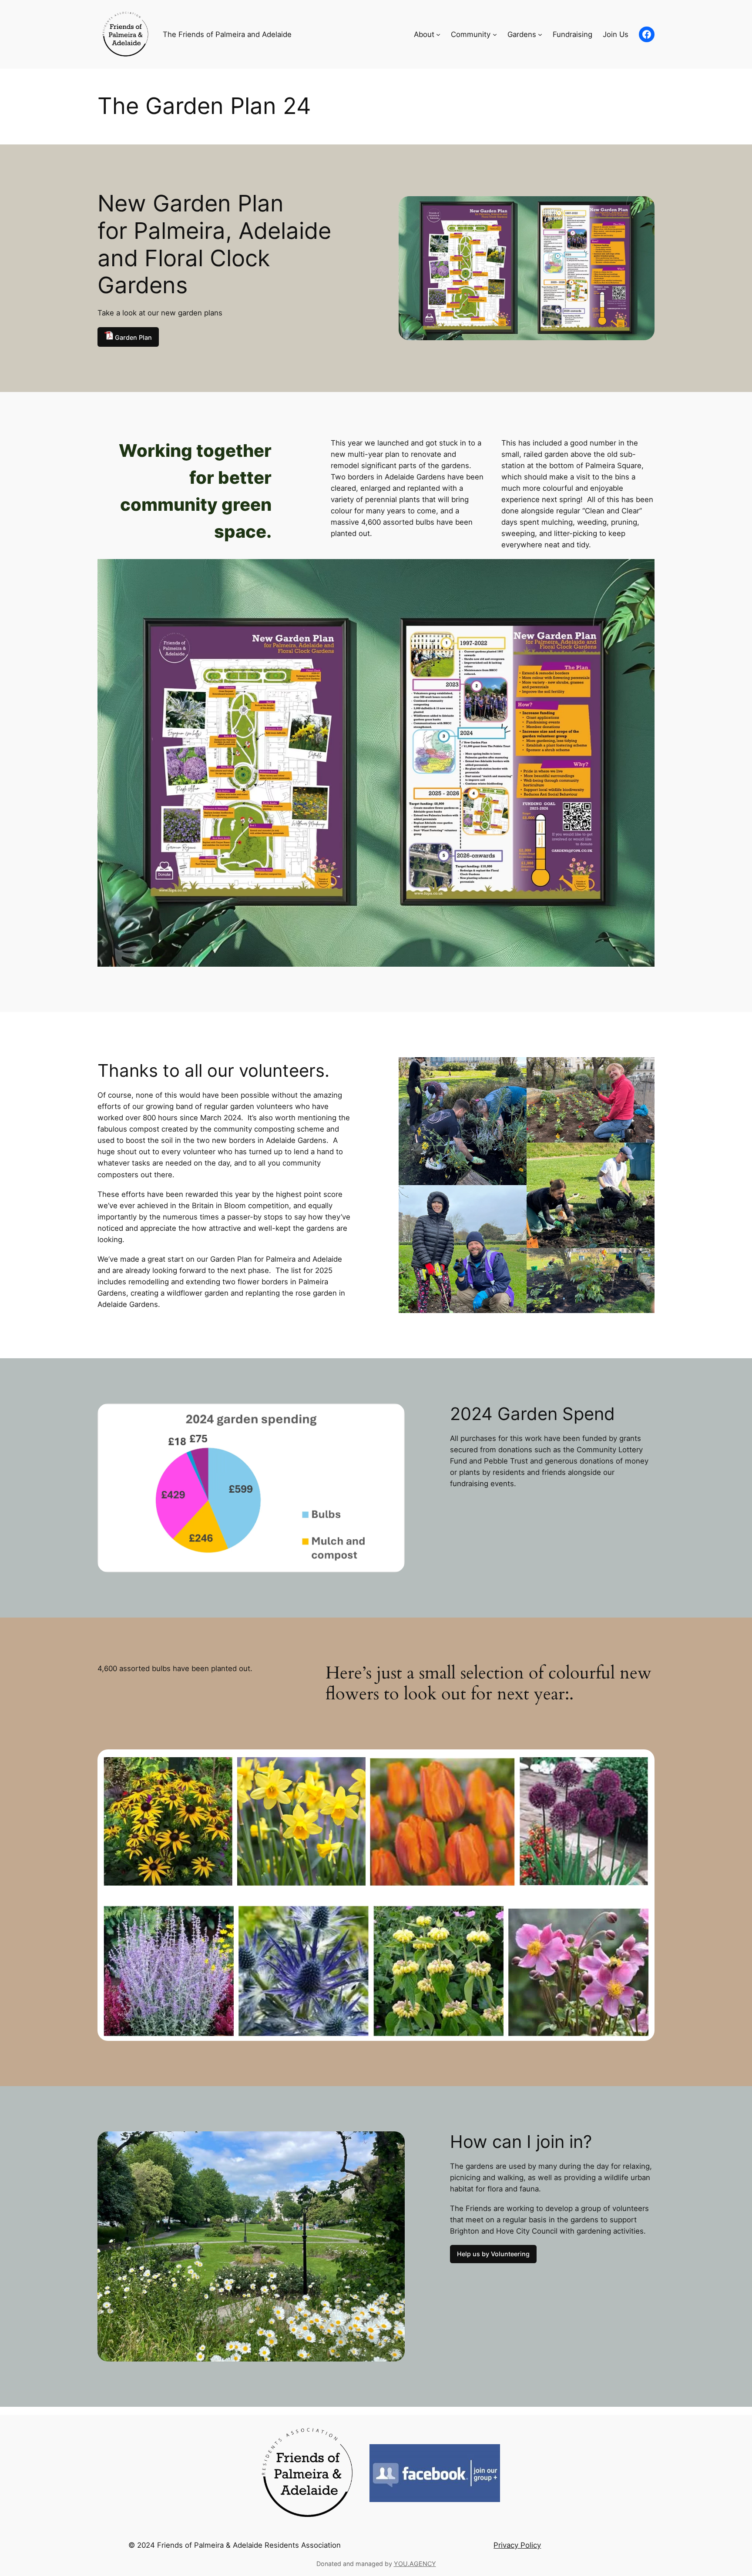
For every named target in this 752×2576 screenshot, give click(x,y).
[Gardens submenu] (540, 34)
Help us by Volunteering (493, 2254)
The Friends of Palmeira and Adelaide (227, 34)
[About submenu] (438, 34)
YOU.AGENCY (415, 2564)
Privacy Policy (517, 2545)
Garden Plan (133, 337)
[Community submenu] (495, 34)
